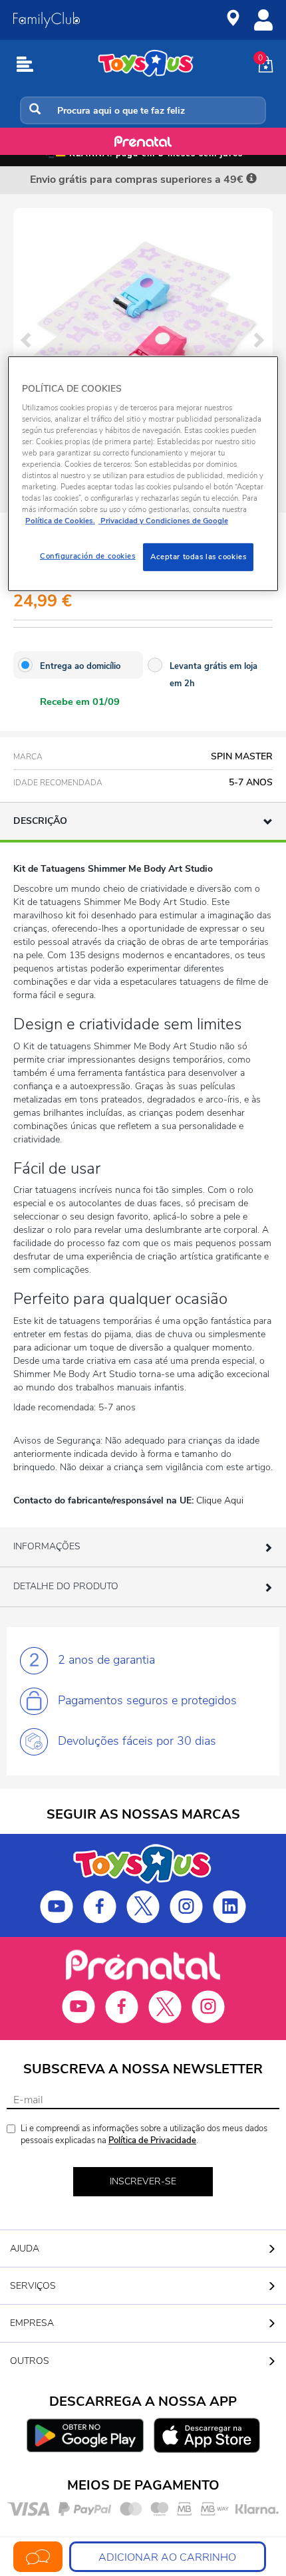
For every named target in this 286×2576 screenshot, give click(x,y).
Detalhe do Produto (66, 1586)
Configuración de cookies (88, 556)
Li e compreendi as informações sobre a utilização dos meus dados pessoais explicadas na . (144, 2135)
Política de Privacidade (152, 2140)
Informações (47, 1546)
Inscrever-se (143, 2181)
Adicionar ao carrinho (167, 2557)
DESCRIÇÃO (40, 821)
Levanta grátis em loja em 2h (214, 675)
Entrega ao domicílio (80, 666)
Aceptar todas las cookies (198, 557)
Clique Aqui (220, 1500)
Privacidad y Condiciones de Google (163, 521)
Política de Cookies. (60, 521)
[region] (143, 474)
